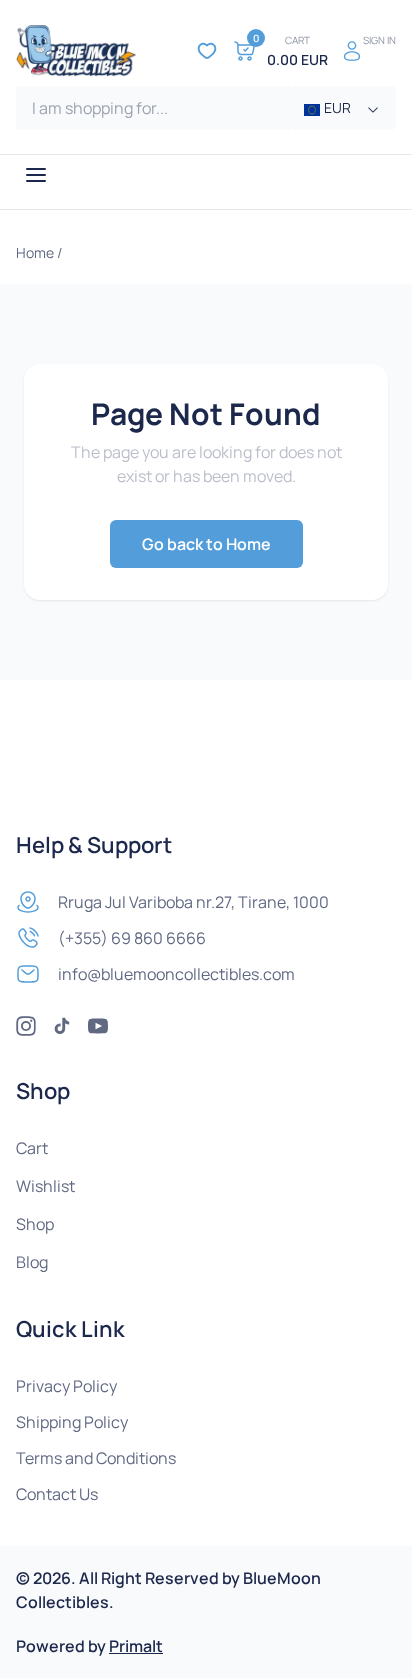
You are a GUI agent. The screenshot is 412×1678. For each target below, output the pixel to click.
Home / (39, 252)
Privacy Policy (66, 1386)
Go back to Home (206, 544)
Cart (32, 1148)
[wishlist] (207, 51)
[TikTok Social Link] (62, 1026)
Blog (32, 1262)
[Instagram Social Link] (26, 1026)
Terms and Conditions (96, 1458)
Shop (35, 1224)
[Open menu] (36, 175)
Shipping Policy (72, 1422)
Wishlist (45, 1186)
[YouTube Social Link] (98, 1026)
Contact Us (57, 1494)
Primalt (136, 1646)
